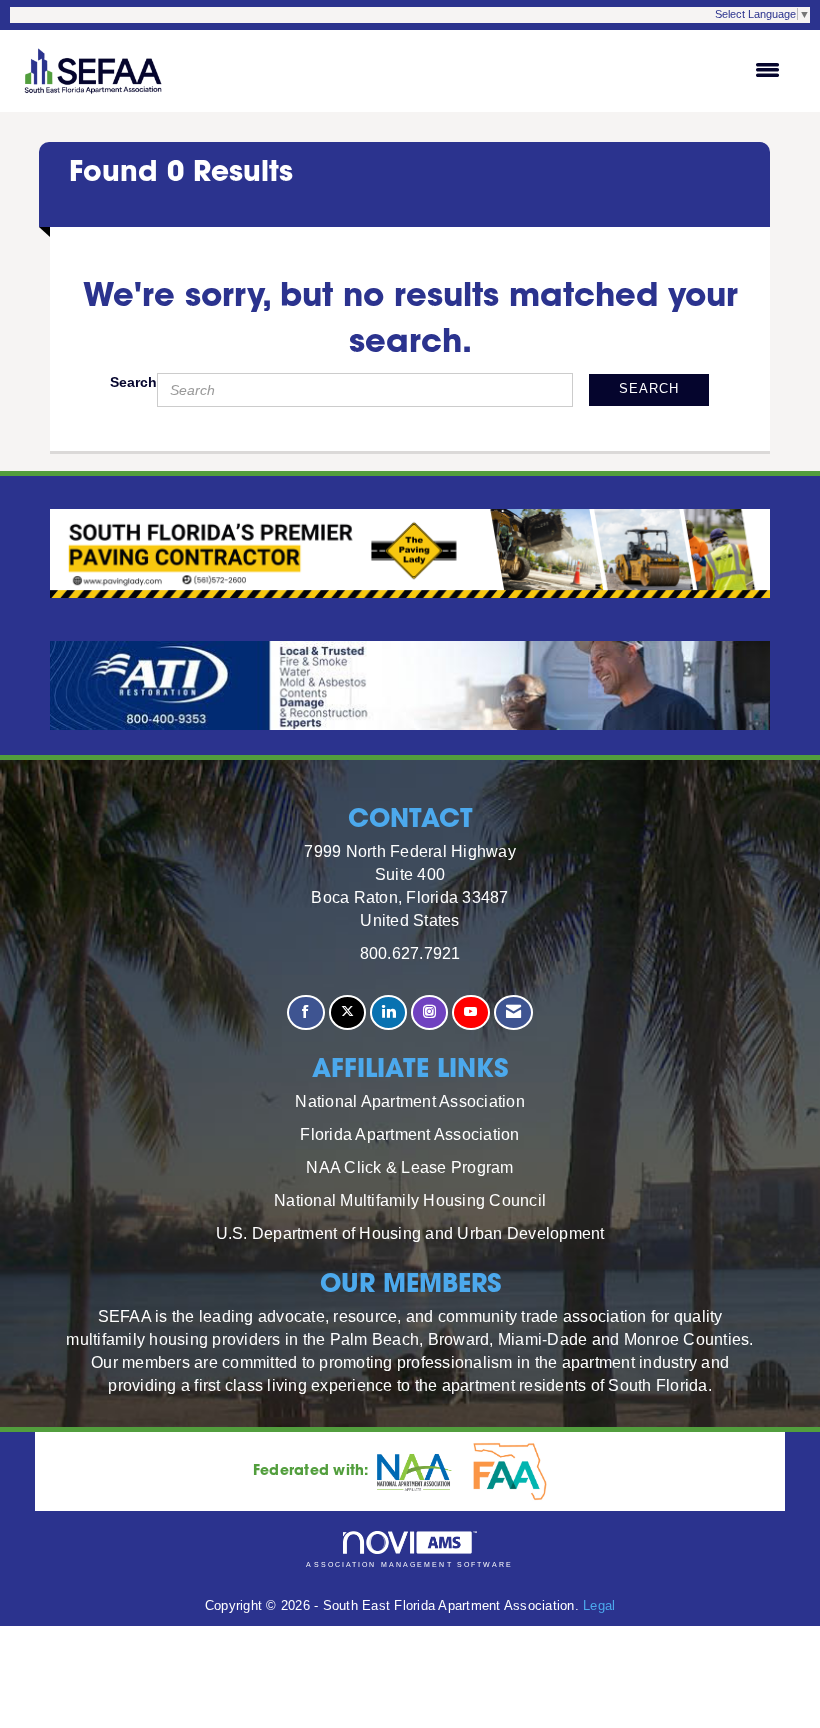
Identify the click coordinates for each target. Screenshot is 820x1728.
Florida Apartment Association (409, 1134)
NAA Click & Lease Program (409, 1167)
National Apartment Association (410, 1101)
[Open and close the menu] (485, 71)
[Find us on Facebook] (305, 1012)
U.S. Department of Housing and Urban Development (410, 1233)
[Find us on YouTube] (470, 1012)
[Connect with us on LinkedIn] (388, 1012)
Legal (599, 1606)
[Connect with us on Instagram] (429, 1012)
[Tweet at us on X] (347, 1012)
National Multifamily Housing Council (410, 1200)
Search (133, 382)
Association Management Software (409, 1564)
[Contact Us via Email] (513, 1012)
